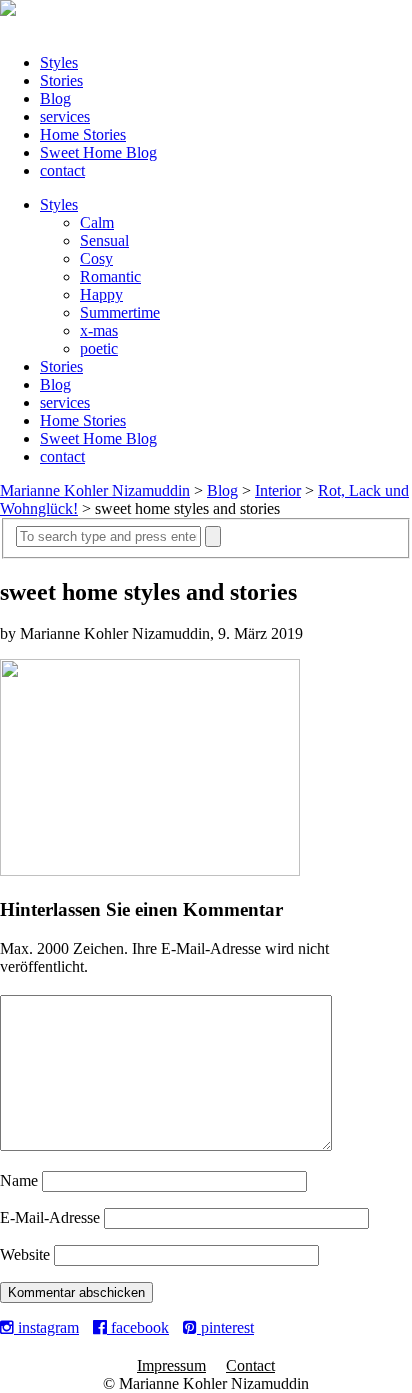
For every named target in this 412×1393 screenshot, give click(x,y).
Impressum (171, 1365)
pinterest (225, 1327)
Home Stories (83, 134)
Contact (250, 1365)
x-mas (99, 330)
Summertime (120, 312)
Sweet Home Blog (98, 152)
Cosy (96, 258)
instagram (46, 1327)
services (65, 116)
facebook (138, 1327)
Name (19, 1180)
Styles (59, 62)
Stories (61, 80)
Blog (55, 98)
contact (62, 170)
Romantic (110, 276)
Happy (101, 294)
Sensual (104, 240)
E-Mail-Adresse (50, 1217)
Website (25, 1254)
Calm (97, 222)
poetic (99, 348)
